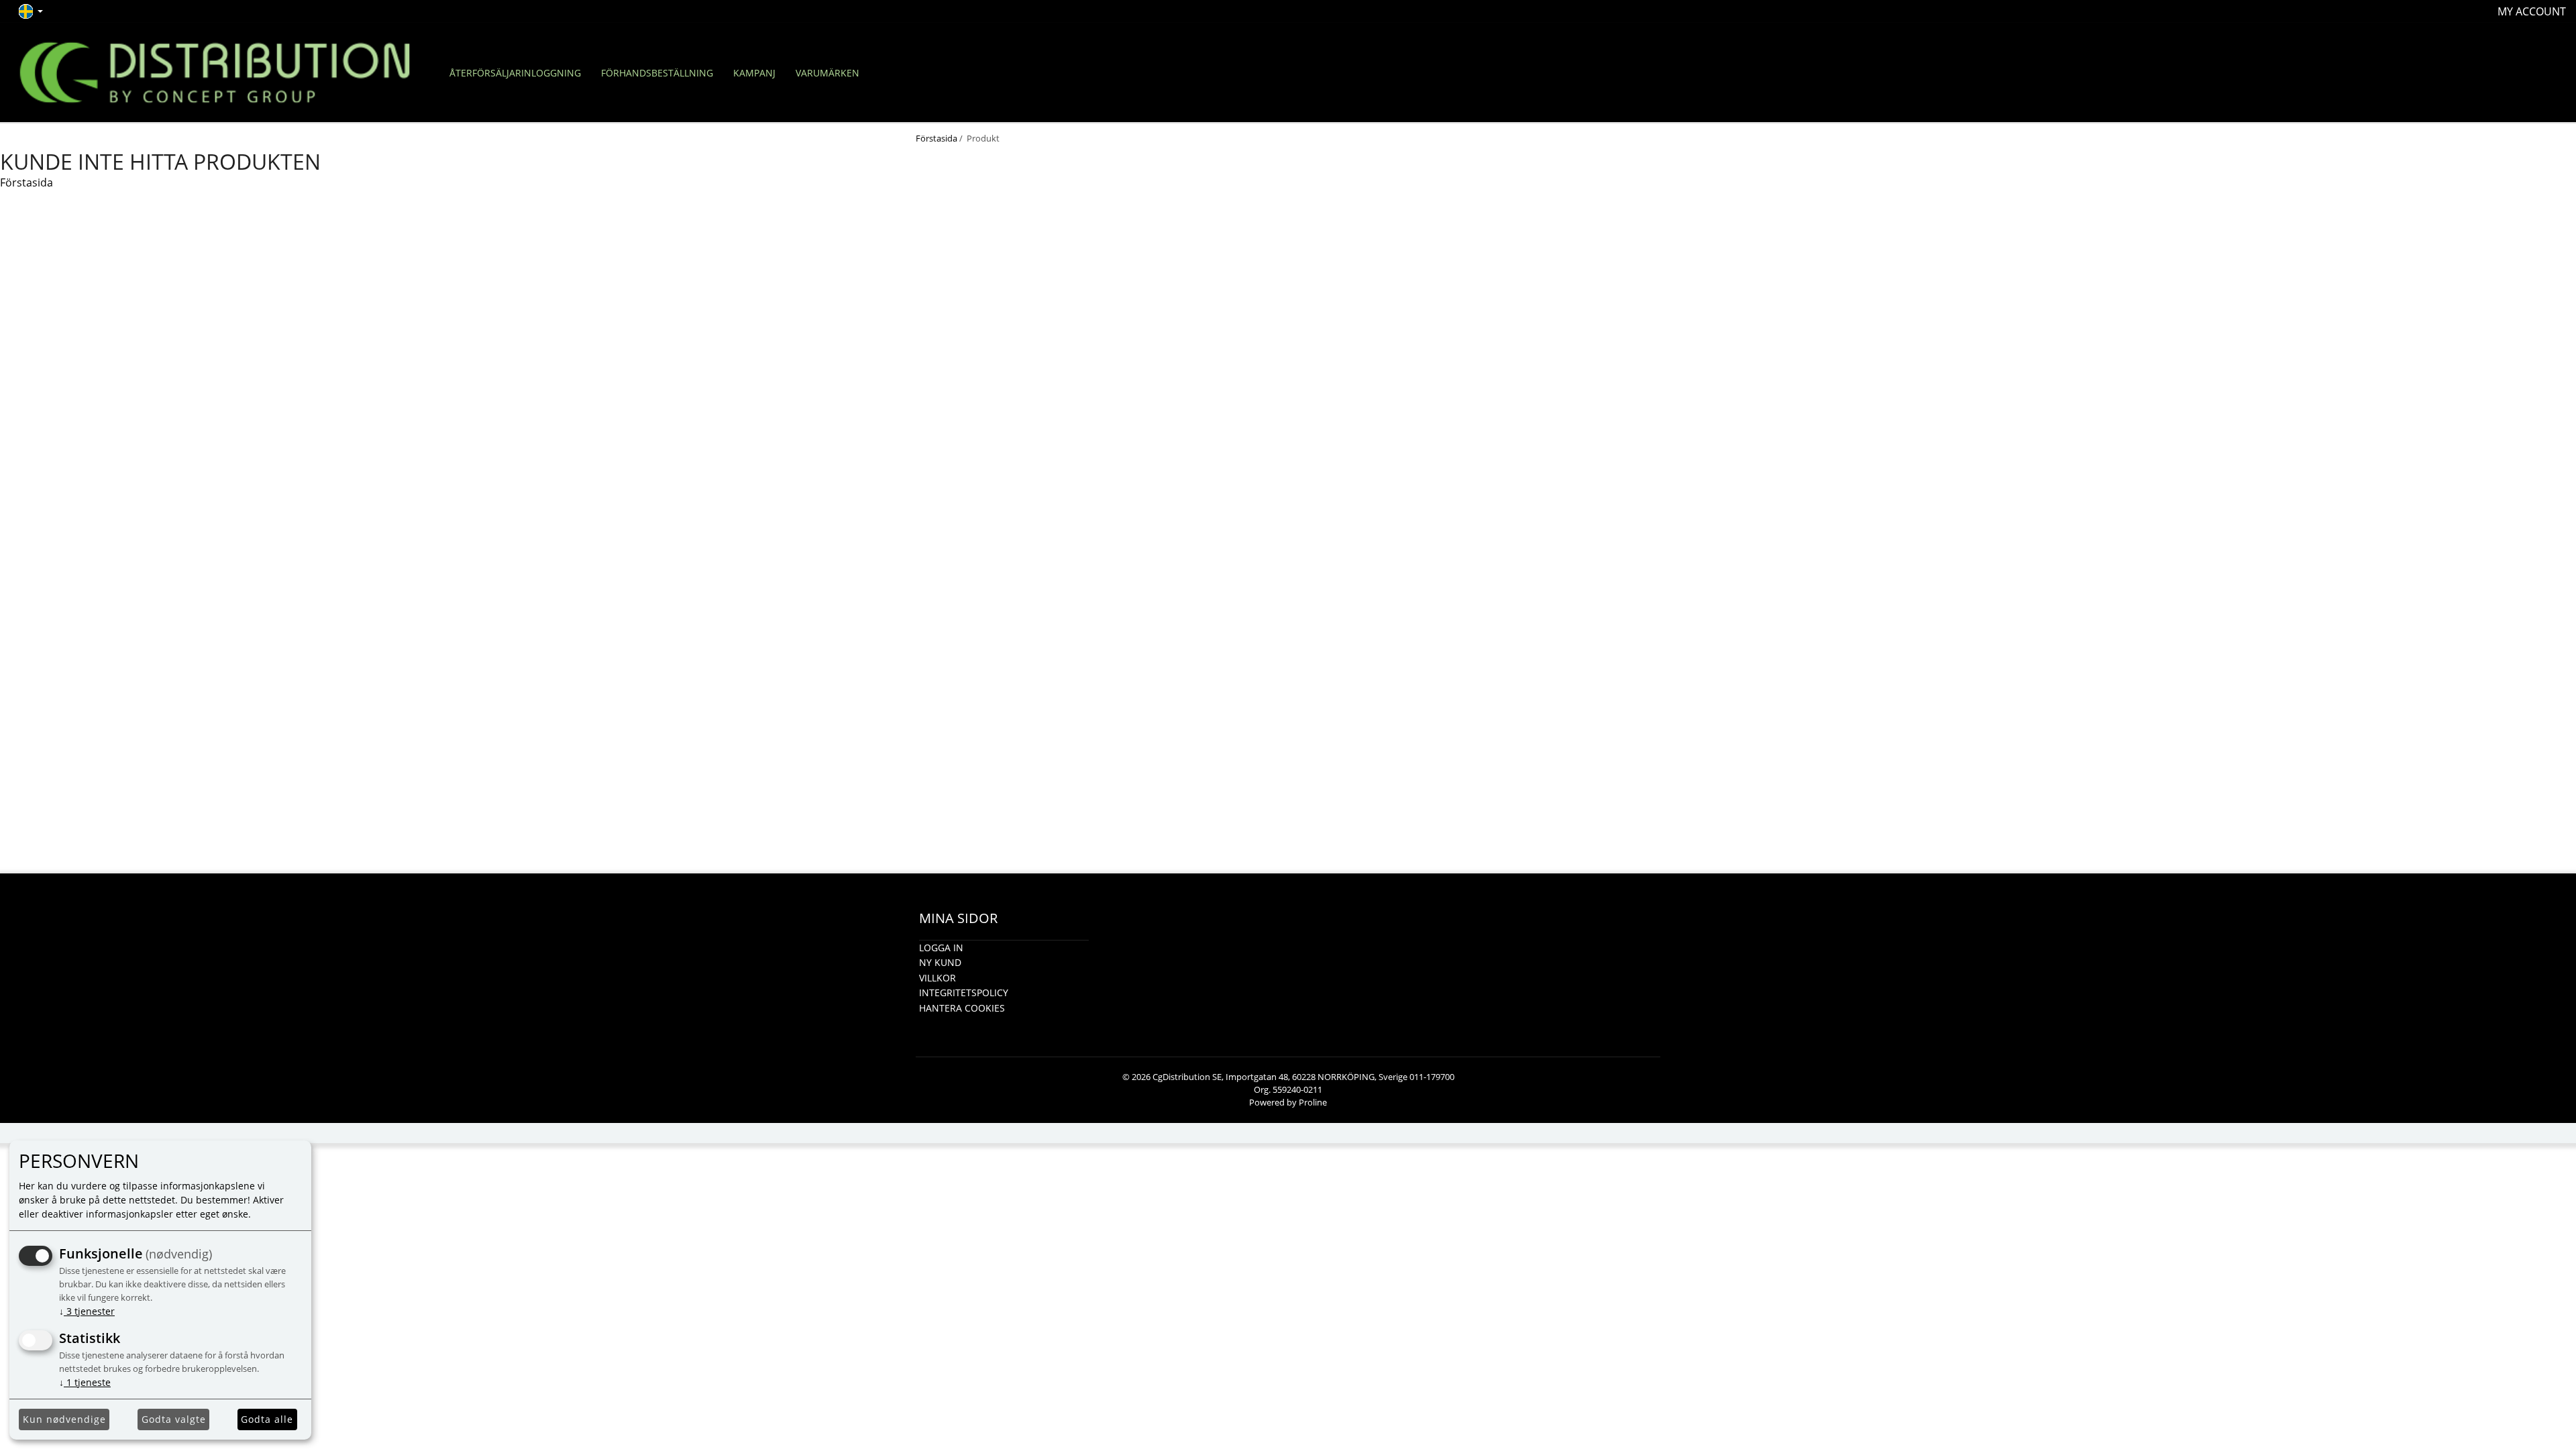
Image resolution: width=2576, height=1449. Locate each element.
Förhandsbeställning (657, 73)
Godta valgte (174, 1419)
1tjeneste (85, 1382)
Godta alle (267, 1419)
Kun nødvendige (64, 1419)
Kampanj (754, 73)
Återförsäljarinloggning (515, 73)
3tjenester (87, 1311)
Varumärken (827, 73)
